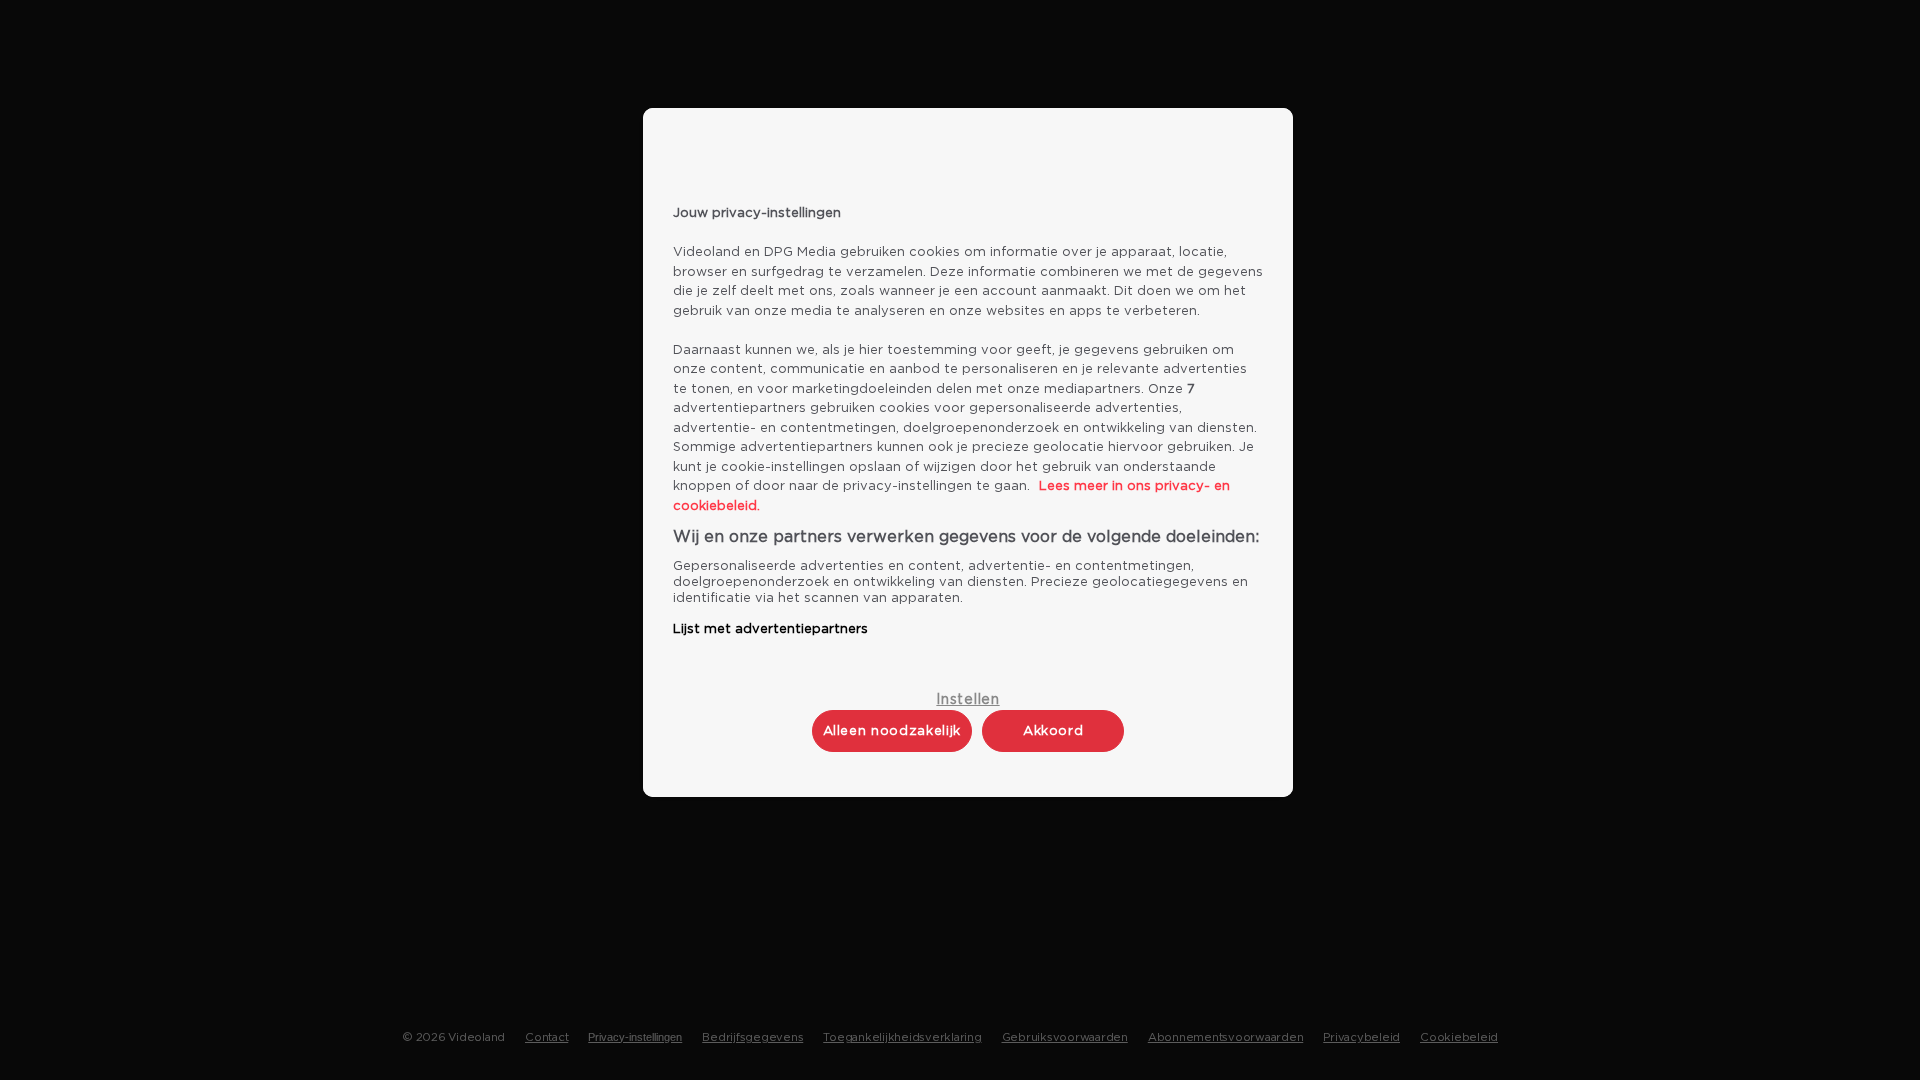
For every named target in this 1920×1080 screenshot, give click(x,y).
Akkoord (1053, 731)
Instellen (967, 700)
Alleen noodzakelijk (892, 731)
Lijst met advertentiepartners (770, 629)
